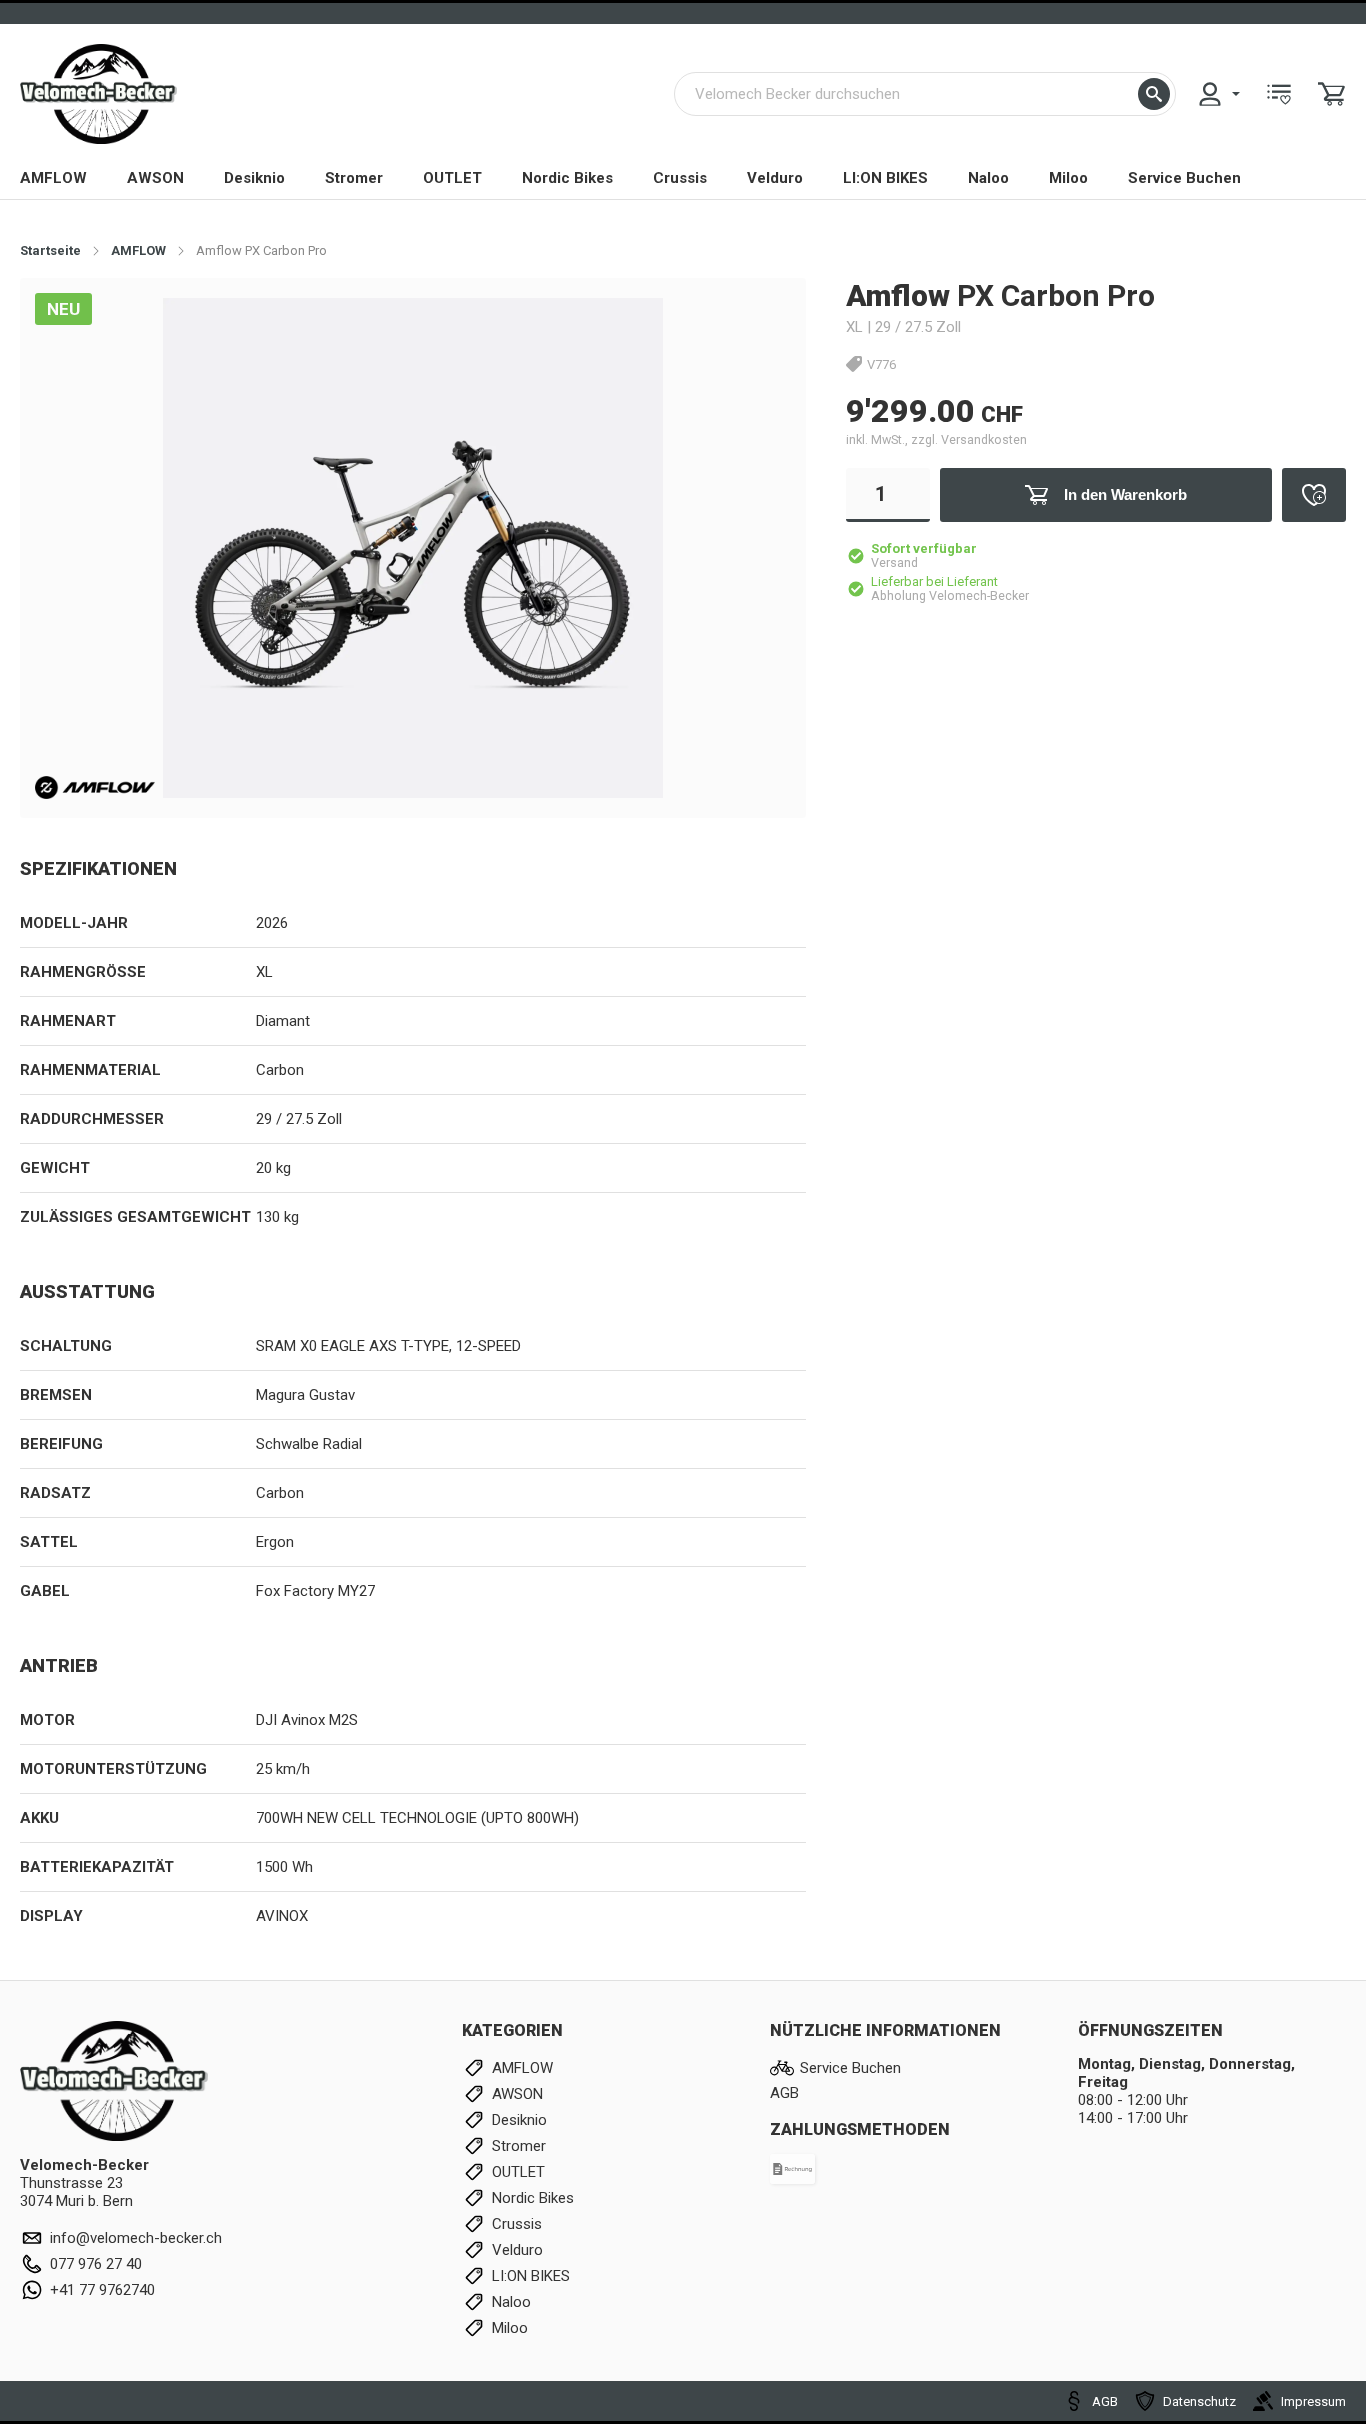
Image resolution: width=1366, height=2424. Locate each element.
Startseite (50, 250)
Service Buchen (1184, 178)
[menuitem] (1218, 94)
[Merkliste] (1279, 94)
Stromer (354, 178)
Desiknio (254, 178)
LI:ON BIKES (885, 178)
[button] (1154, 94)
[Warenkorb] (1332, 94)
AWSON (155, 178)
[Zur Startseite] (98, 94)
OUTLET (452, 178)
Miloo (1068, 178)
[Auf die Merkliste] (1314, 495)
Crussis (680, 178)
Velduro (775, 178)
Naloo (988, 178)
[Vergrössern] (758, 324)
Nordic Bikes (567, 178)
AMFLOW (53, 178)
